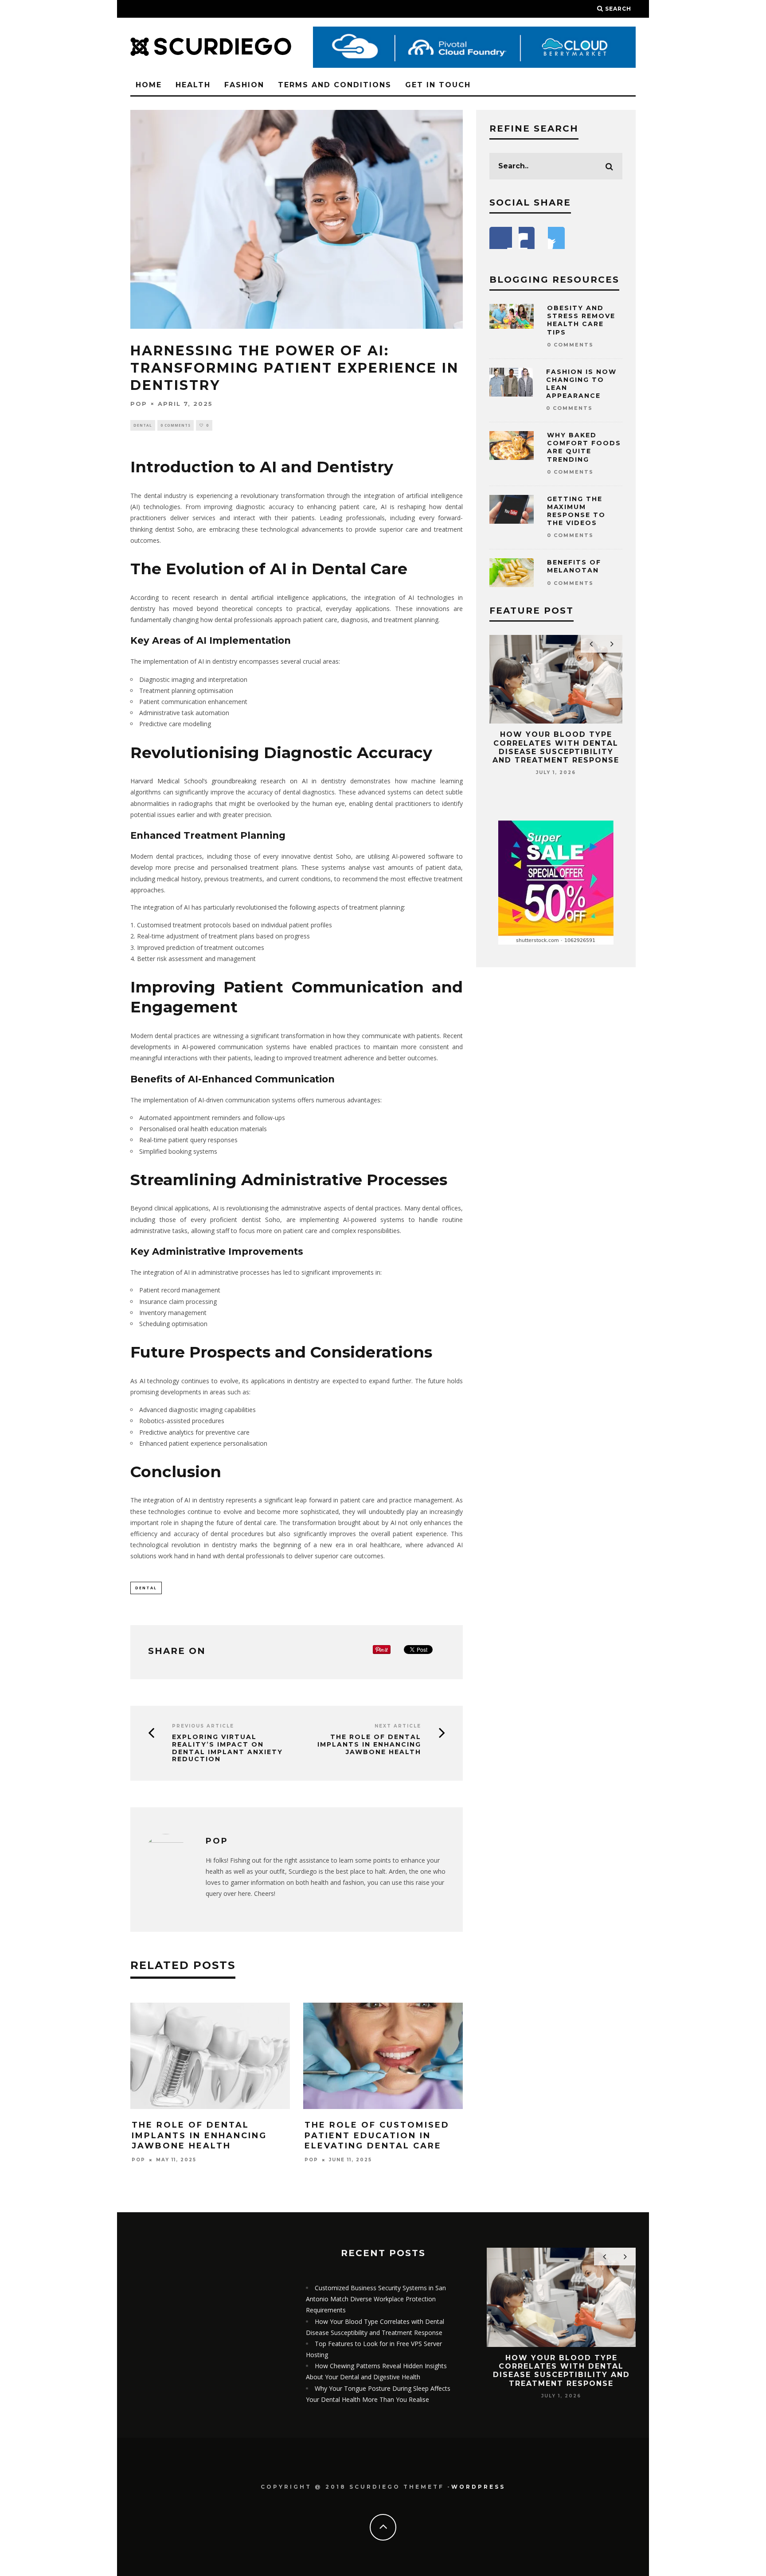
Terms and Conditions (335, 85)
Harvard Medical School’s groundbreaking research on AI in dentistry (238, 781)
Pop (139, 404)
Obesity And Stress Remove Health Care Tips (581, 320)
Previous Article (203, 1726)
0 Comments (176, 425)
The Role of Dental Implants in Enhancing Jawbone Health (369, 1744)
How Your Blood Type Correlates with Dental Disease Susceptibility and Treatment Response (556, 747)
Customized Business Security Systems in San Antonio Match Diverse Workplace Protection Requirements (376, 2299)
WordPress (478, 2487)
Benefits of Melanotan (574, 566)
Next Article (398, 1726)
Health (193, 85)
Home (149, 85)
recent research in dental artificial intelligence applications (259, 597)
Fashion (244, 85)
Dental (143, 425)
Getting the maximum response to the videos (576, 511)
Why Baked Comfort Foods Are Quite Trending (584, 447)
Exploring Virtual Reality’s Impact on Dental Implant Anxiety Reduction (227, 1748)
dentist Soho (174, 529)
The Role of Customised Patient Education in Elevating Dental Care (377, 2135)
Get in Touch (438, 85)
